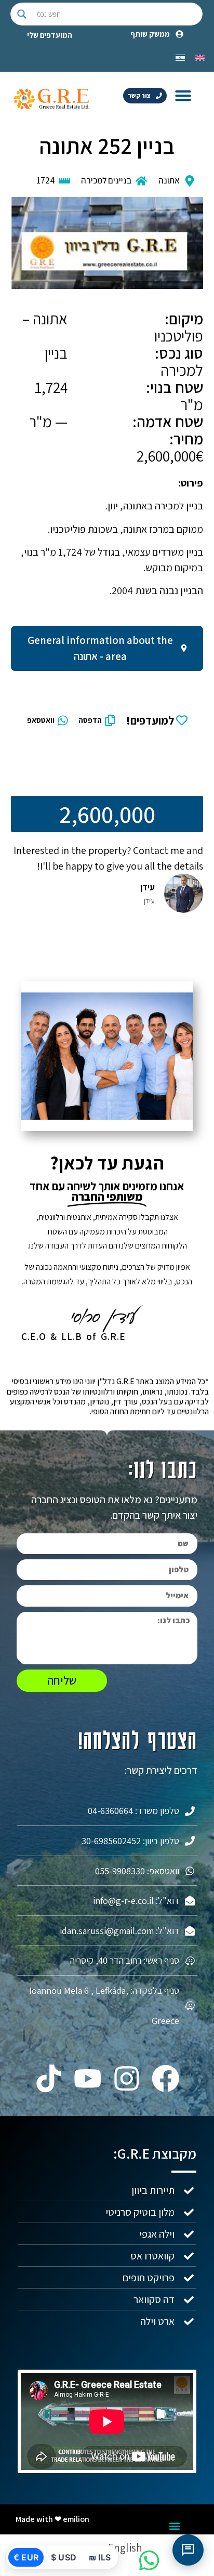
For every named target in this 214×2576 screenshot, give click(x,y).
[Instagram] (126, 2078)
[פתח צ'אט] (188, 2550)
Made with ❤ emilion (52, 2519)
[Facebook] (165, 2078)
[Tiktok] (49, 2078)
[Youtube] (88, 2078)
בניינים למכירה (106, 180)
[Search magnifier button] (22, 14)
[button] (183, 95)
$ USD (64, 2557)
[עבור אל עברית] (180, 57)
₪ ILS (100, 2557)
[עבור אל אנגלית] (200, 57)
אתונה (169, 180)
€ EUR (26, 2557)
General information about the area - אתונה (100, 648)
